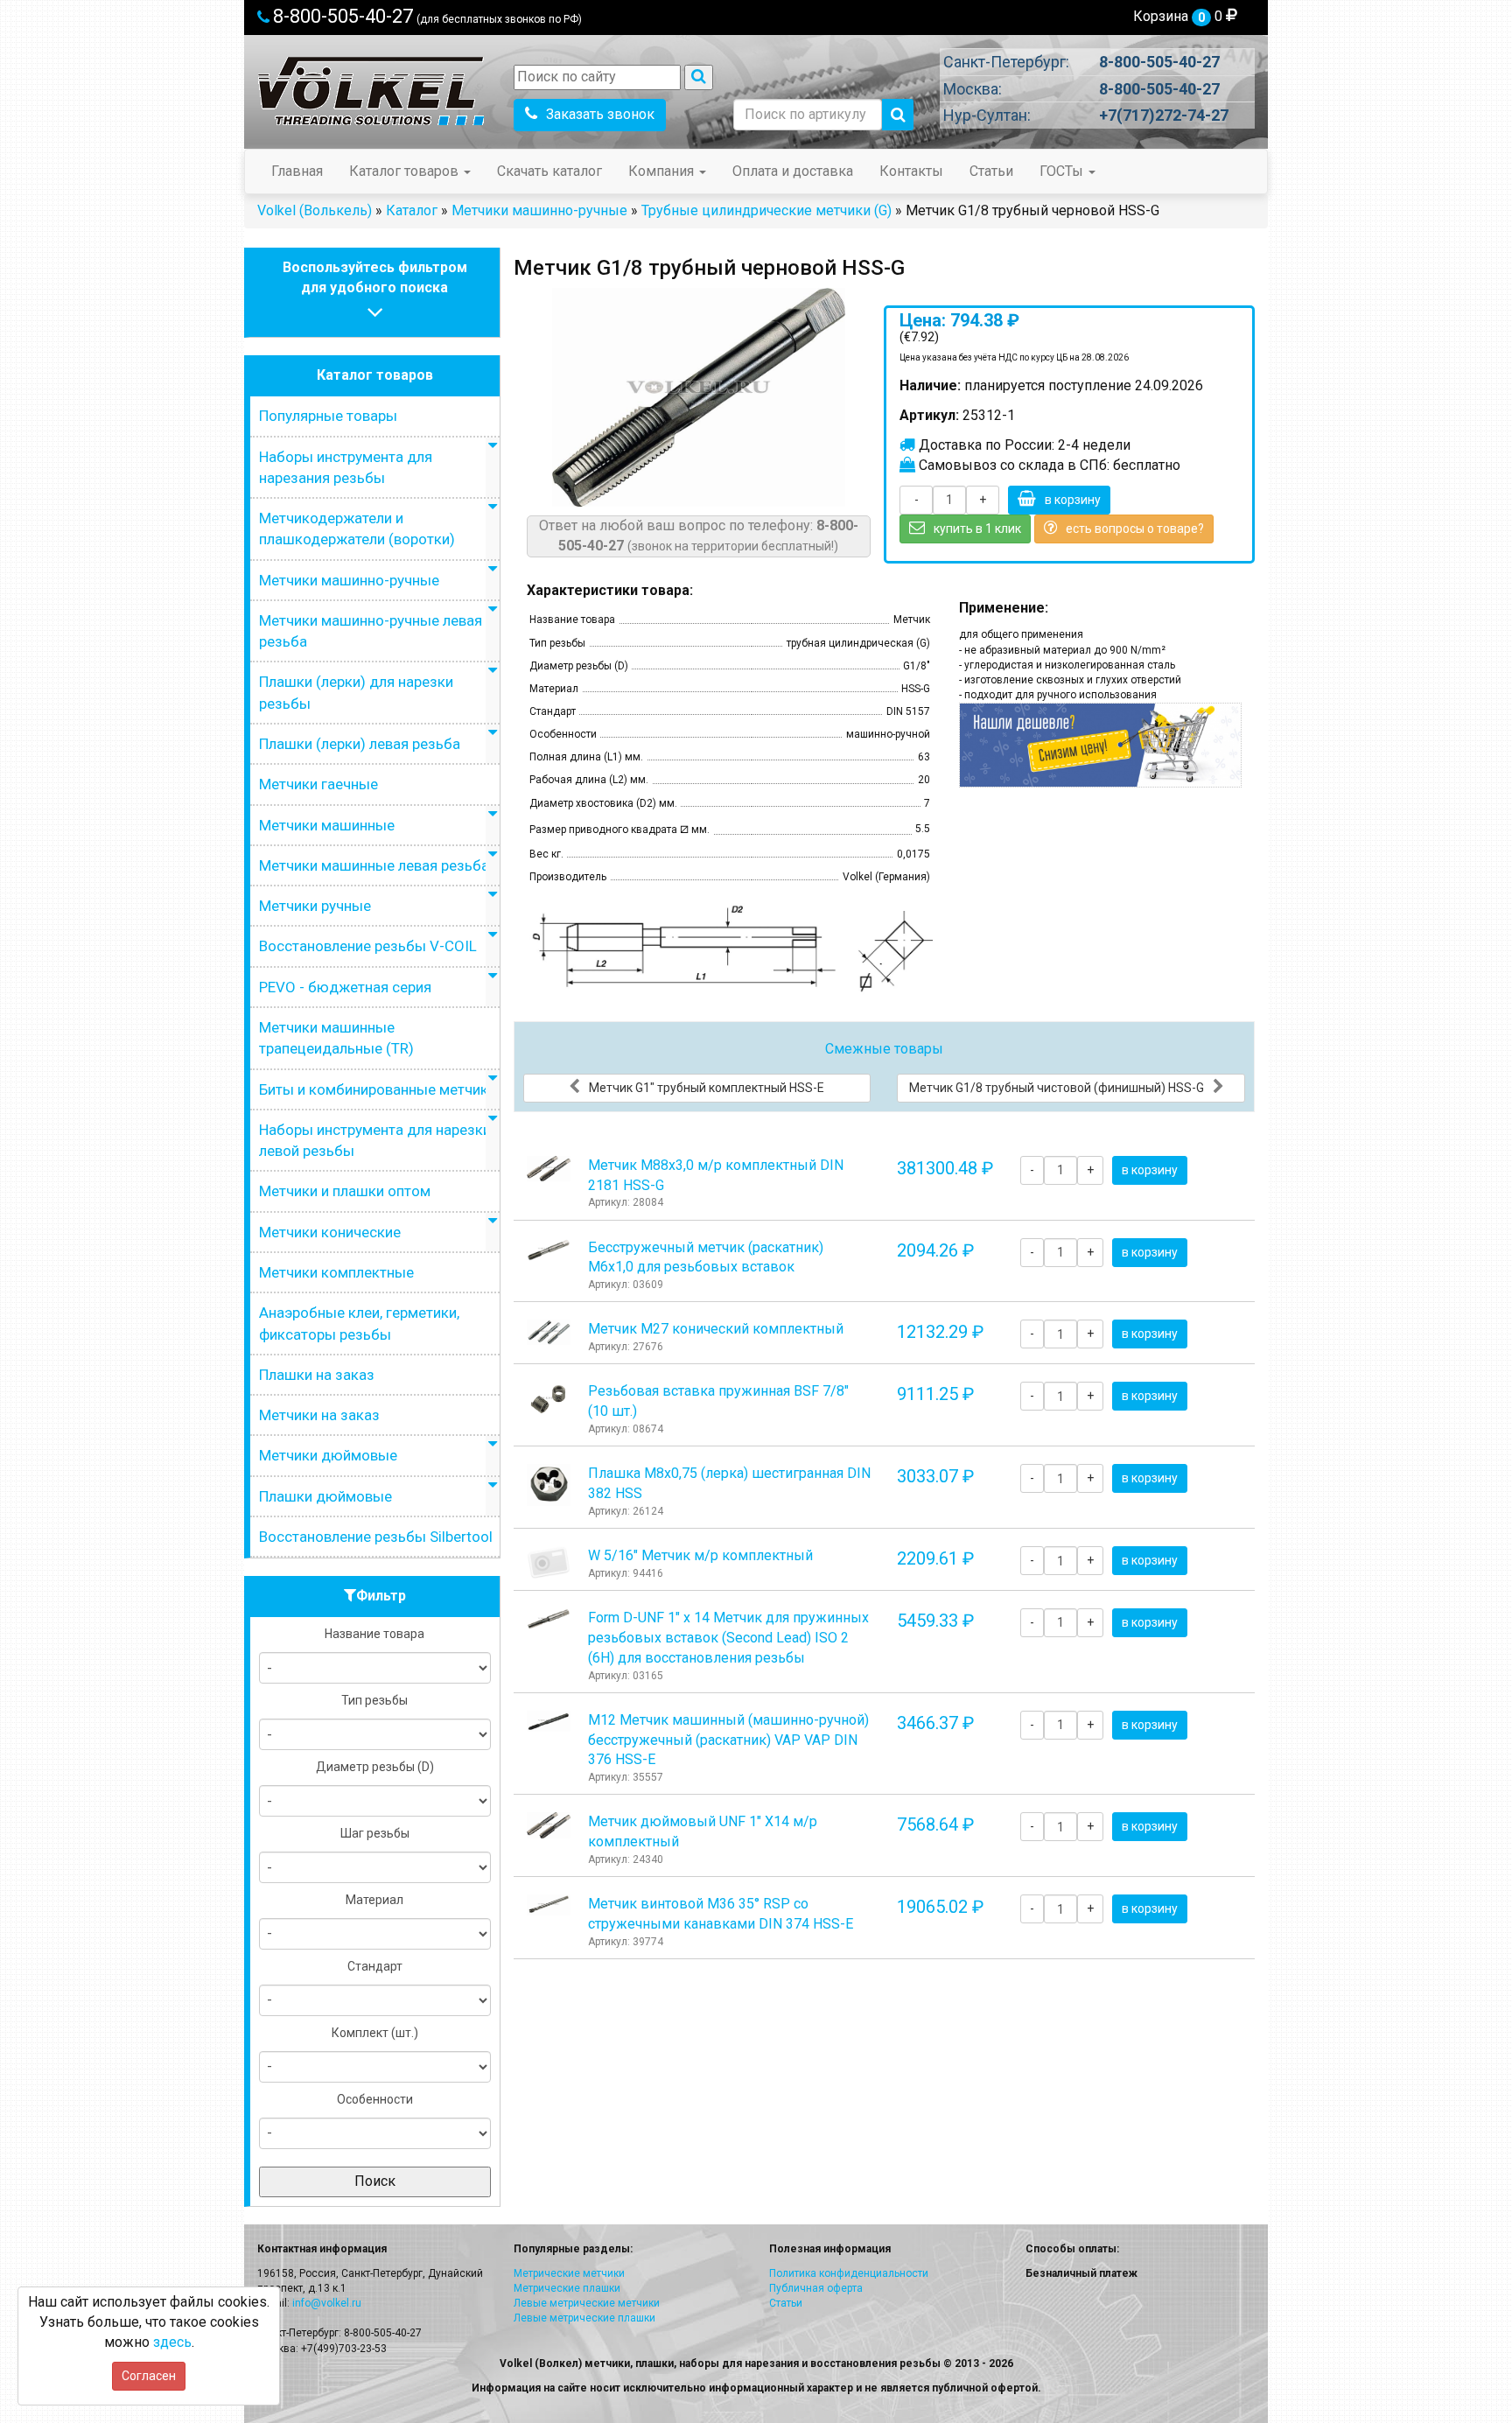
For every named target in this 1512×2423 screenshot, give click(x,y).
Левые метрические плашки (584, 2318)
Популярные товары (328, 416)
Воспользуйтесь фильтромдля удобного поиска (375, 277)
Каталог (412, 210)
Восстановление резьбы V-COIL (368, 946)
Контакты (911, 171)
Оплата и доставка (793, 171)
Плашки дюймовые (325, 1496)
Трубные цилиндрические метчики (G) (766, 210)
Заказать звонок (600, 114)
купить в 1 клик (977, 529)
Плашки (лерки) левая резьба (360, 744)
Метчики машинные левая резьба (374, 865)
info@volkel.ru (327, 2303)
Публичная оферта (816, 2288)
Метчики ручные (315, 906)
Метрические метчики (569, 2273)
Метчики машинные (327, 825)
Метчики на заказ (319, 1415)
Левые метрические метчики (587, 2303)
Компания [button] (663, 171)
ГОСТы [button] (1063, 171)
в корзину (1073, 500)
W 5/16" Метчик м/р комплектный (700, 1555)
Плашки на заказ (317, 1375)
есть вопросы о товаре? (1135, 529)
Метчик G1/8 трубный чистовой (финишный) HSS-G (1057, 1088)
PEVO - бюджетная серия (345, 987)
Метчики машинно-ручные (539, 210)
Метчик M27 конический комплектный (716, 1329)
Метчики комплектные (336, 1272)
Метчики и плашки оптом (345, 1191)
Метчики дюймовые (328, 1455)
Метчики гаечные (318, 784)
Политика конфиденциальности (849, 2273)
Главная (297, 171)
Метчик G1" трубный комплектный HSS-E (707, 1088)
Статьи (991, 171)
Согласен (149, 2376)
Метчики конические (330, 1232)
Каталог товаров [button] (406, 171)
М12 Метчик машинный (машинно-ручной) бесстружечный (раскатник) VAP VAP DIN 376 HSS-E (728, 1740)
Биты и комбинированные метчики (378, 1089)
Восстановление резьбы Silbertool (376, 1537)
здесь (172, 2342)
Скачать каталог (549, 171)
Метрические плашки (567, 2288)
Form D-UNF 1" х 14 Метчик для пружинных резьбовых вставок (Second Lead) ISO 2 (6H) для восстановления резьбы (728, 1638)
